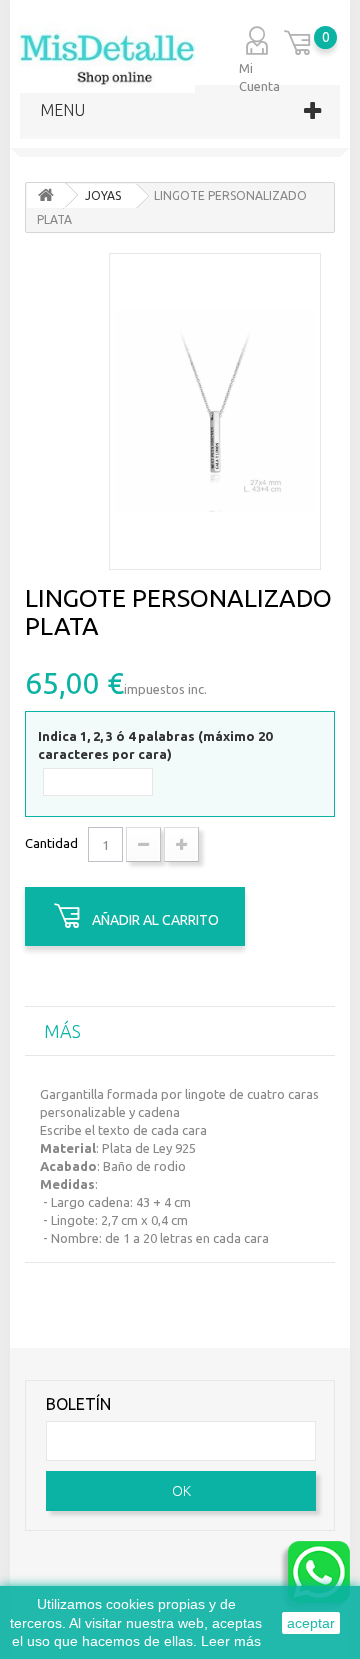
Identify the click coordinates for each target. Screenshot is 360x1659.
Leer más (231, 1641)
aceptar (311, 1623)
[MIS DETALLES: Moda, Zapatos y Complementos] (105, 58)
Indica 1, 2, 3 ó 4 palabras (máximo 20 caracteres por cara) (155, 745)
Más (62, 1031)
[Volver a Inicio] (46, 195)
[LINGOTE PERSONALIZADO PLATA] (215, 411)
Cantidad (51, 843)
